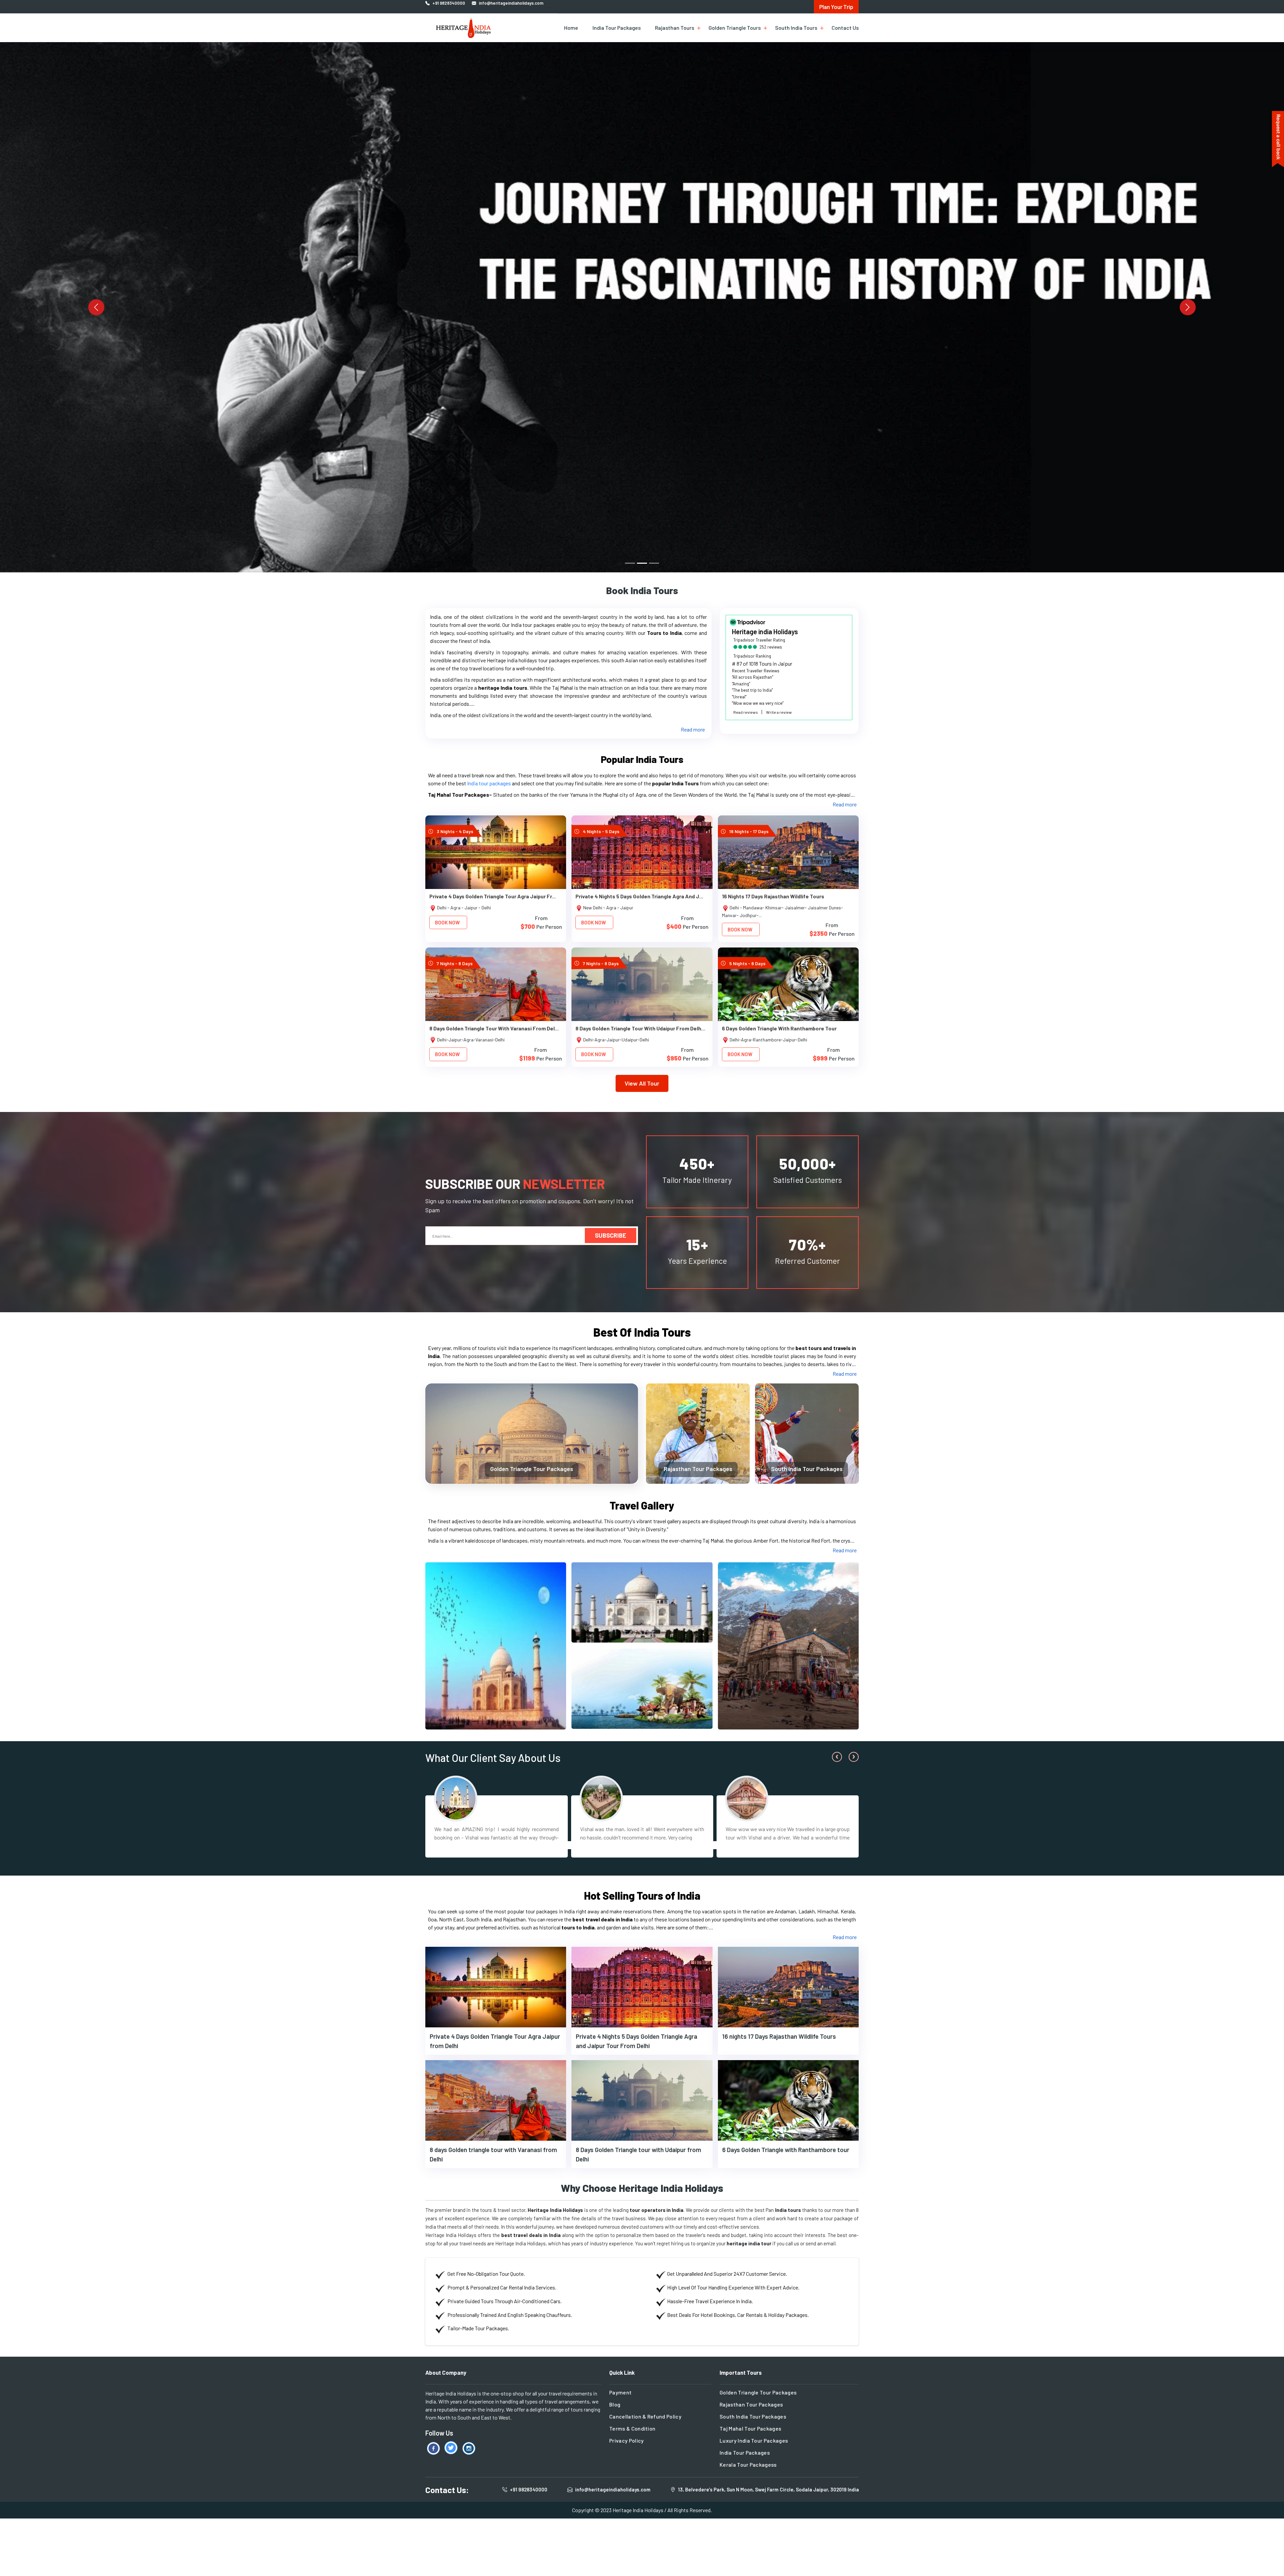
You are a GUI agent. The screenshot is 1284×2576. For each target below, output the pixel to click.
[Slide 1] (630, 563)
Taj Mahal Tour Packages (750, 2428)
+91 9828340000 (529, 2489)
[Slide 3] (654, 563)
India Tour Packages (617, 28)
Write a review (779, 712)
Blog (615, 2404)
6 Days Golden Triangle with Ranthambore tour (779, 1028)
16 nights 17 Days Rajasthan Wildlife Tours (773, 896)
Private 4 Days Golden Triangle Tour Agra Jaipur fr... (493, 896)
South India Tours (796, 28)
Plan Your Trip (836, 7)
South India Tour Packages (807, 1469)
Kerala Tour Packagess (748, 2465)
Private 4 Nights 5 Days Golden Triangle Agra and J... (639, 896)
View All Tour (642, 1083)
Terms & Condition (632, 2428)
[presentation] (837, 1757)
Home (571, 28)
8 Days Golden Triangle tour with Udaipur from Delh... (640, 1028)
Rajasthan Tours (675, 28)
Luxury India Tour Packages (754, 2440)
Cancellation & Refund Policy (645, 2416)
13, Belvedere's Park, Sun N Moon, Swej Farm (769, 2489)
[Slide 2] (642, 563)
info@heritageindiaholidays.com (613, 2489)
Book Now (447, 922)
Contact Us (845, 28)
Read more (693, 729)
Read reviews (746, 712)
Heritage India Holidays (638, 2510)
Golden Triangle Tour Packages (532, 1469)
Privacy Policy (626, 2440)
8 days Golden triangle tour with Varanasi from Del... (494, 1028)
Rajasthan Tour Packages (698, 1469)
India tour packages (489, 783)
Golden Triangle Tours (735, 28)
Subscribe (611, 1235)
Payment (620, 2392)
